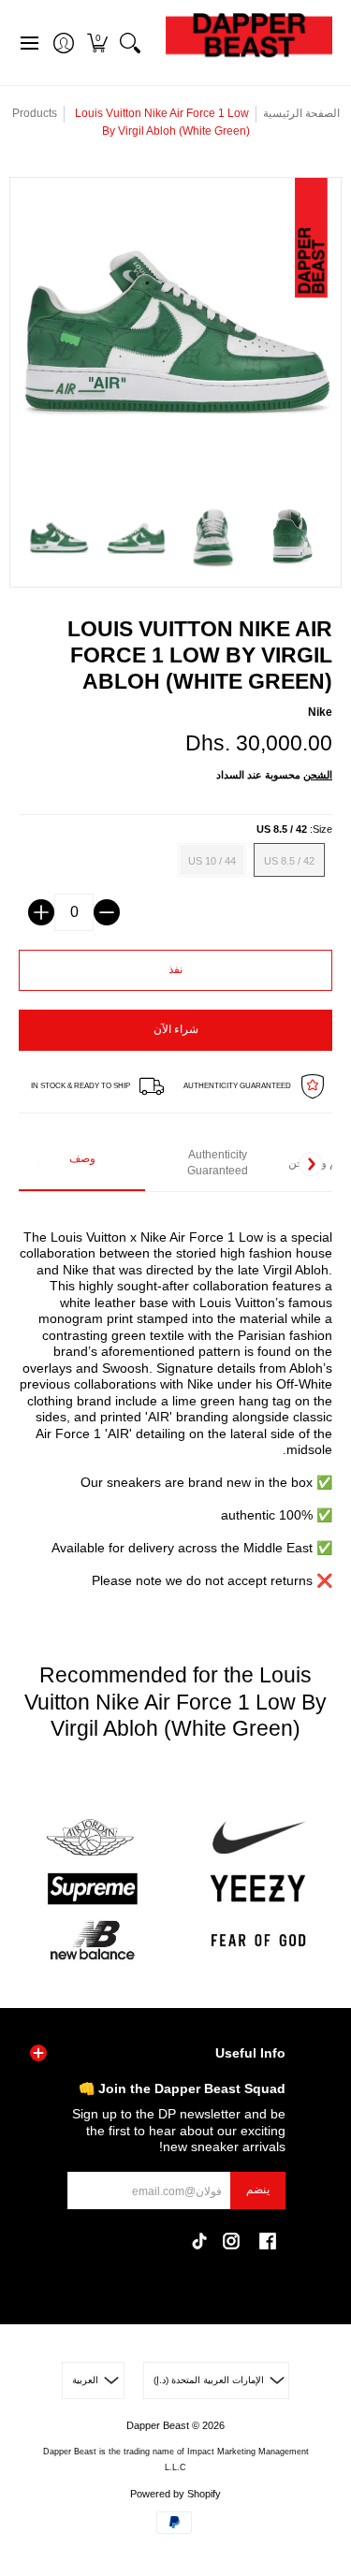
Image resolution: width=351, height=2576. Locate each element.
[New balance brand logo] (93, 1940)
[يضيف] (41, 912)
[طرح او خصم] (107, 912)
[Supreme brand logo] (93, 1889)
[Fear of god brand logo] (259, 1940)
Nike (320, 712)
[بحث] (130, 43)
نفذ (175, 969)
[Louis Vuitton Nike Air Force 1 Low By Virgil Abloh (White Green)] (58, 538)
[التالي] (311, 1164)
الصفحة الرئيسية (301, 113)
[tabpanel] (175, 1399)
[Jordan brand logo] (93, 1838)
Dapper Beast (158, 2425)
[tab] (82, 1164)
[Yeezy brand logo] (259, 1889)
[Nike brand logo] (259, 1838)
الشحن (318, 775)
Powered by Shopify (175, 2494)
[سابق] (40, 1164)
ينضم (258, 2190)
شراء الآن (176, 1029)
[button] (97, 43)
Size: (294, 829)
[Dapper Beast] (249, 43)
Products (35, 113)
